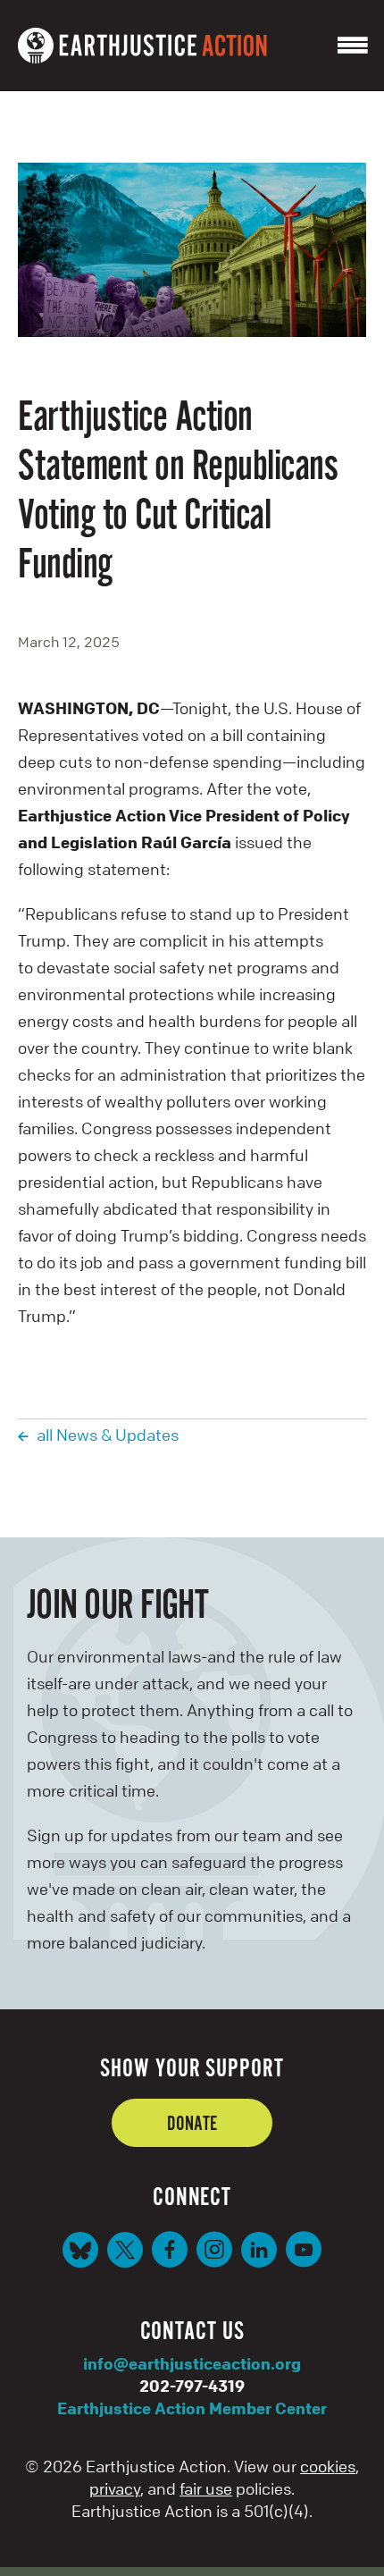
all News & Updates (108, 1435)
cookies (328, 2466)
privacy (115, 2488)
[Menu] (353, 46)
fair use (206, 2488)
